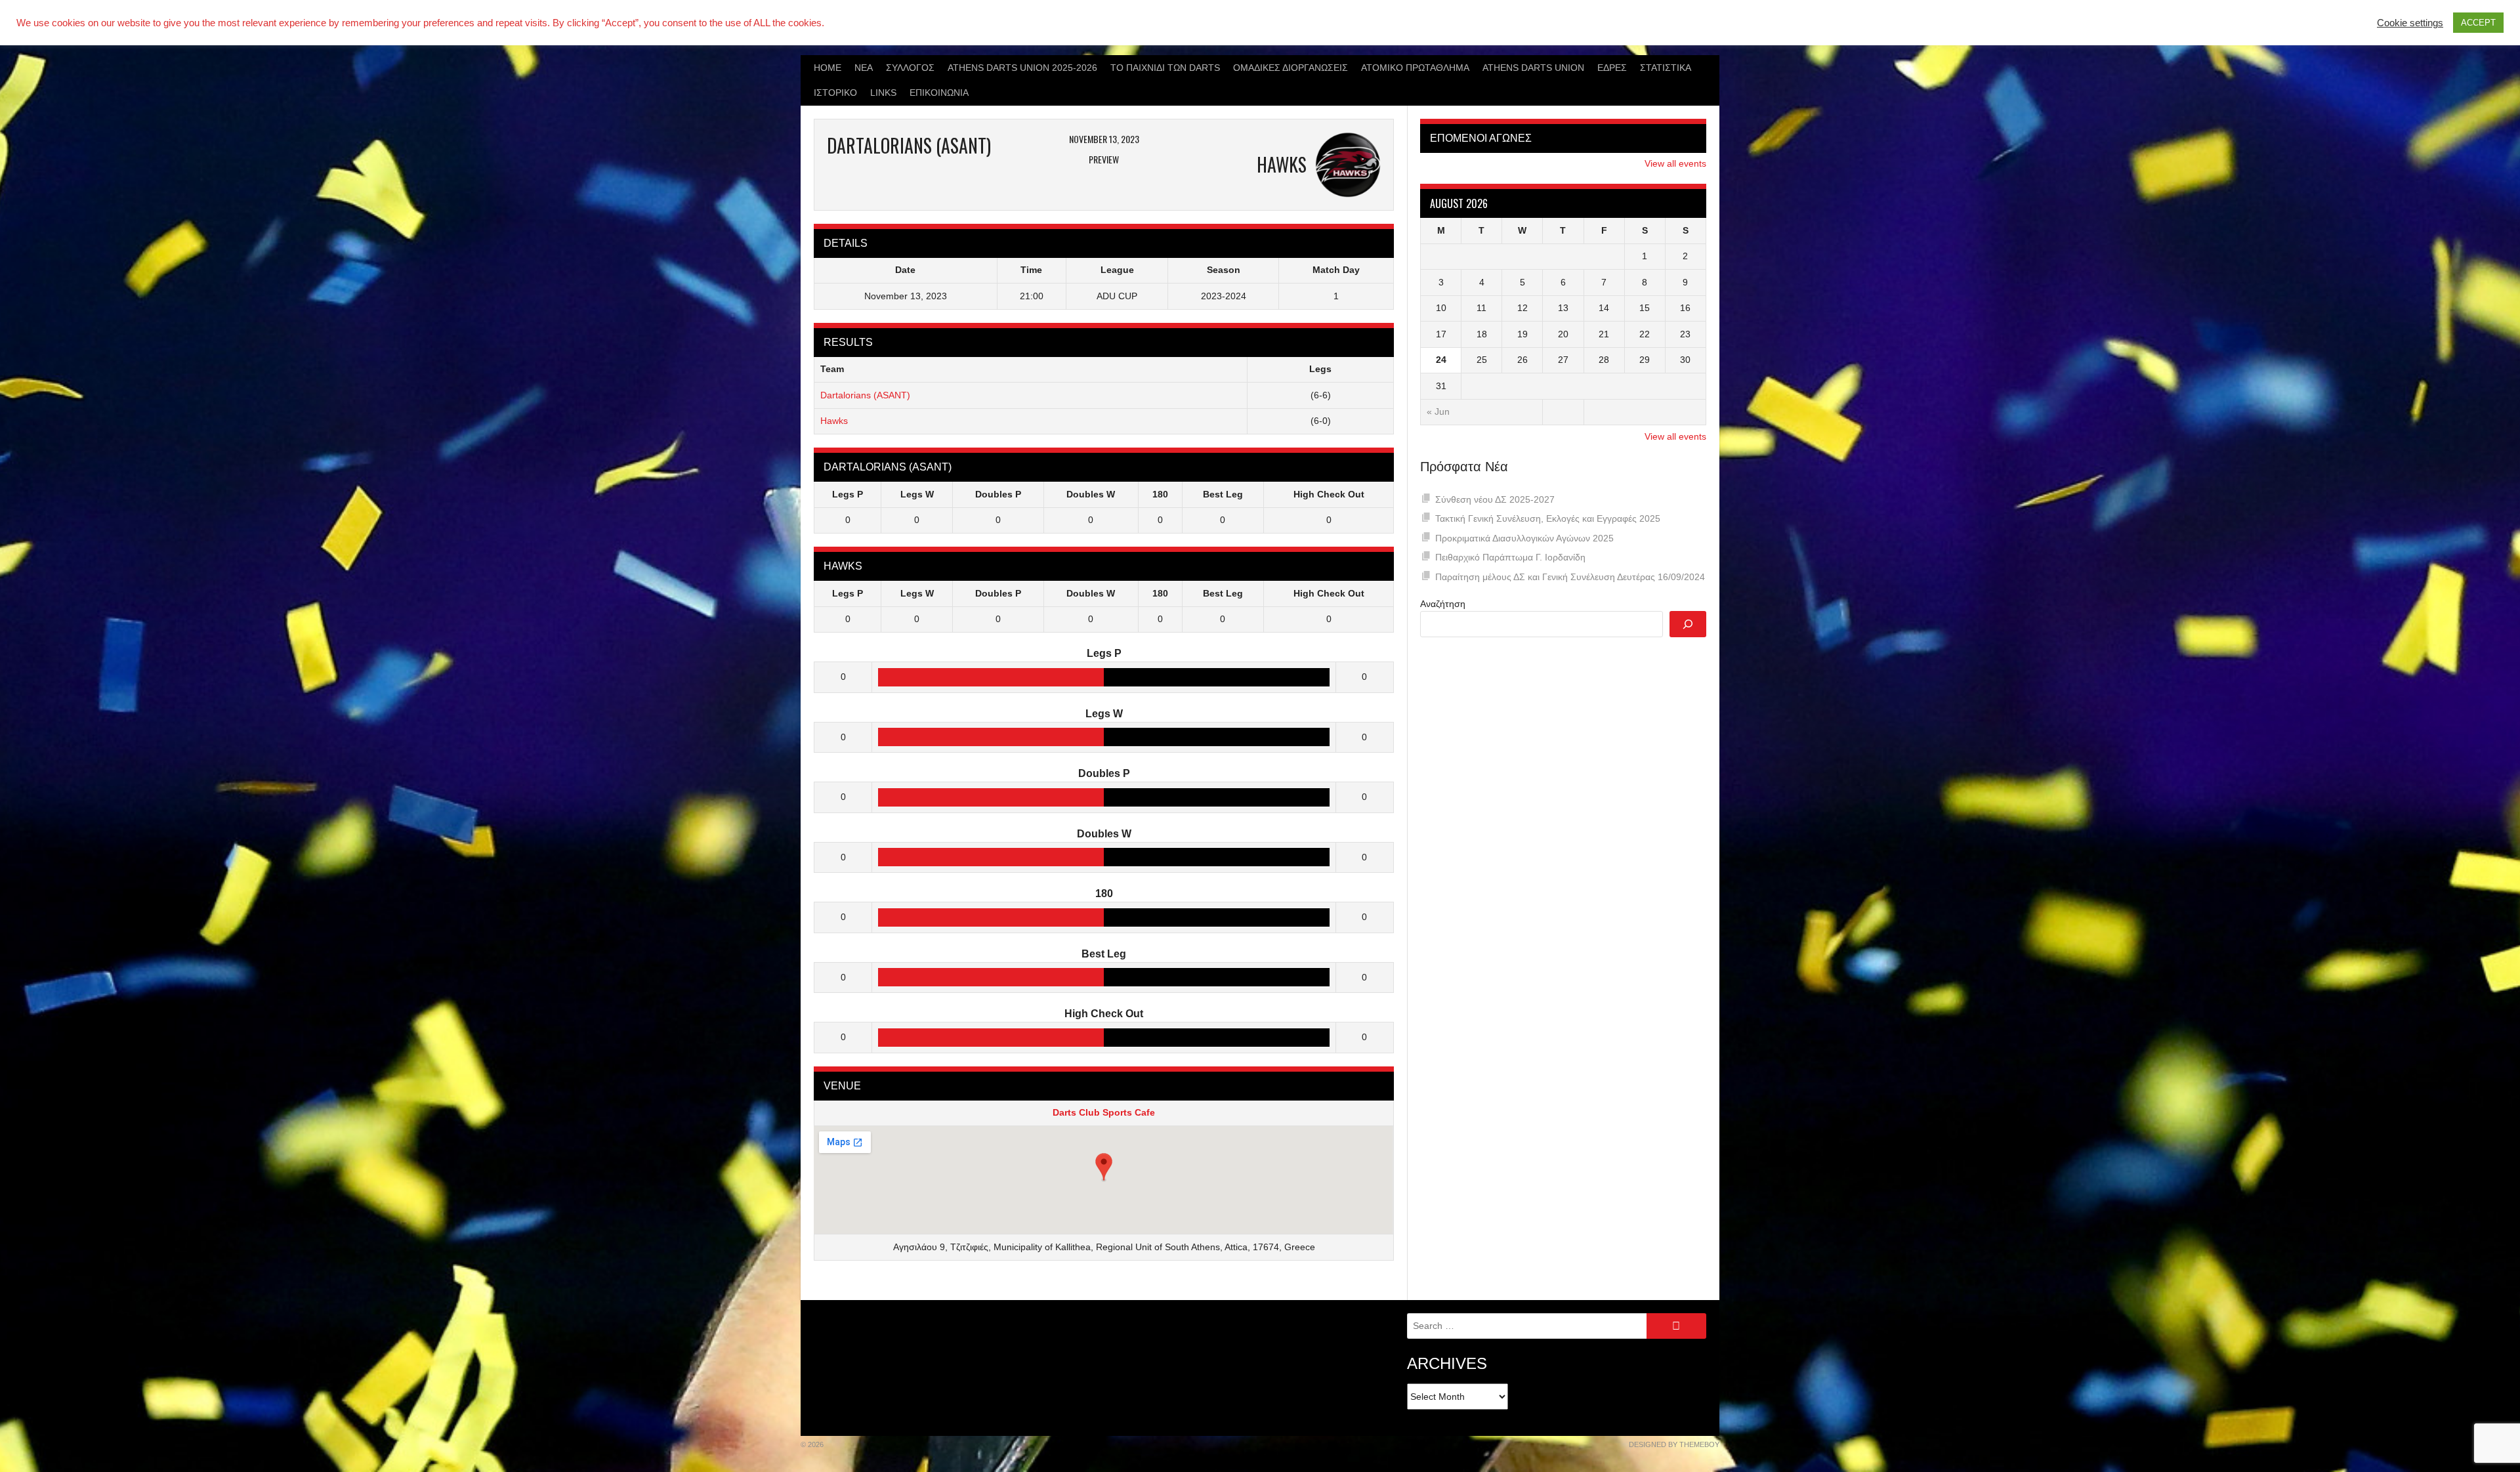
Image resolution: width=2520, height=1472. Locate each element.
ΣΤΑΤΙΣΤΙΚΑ (1666, 68)
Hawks (834, 421)
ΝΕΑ (864, 68)
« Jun (1438, 411)
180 (1160, 494)
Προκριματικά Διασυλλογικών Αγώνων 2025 (1524, 538)
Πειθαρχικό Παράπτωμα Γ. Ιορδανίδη (1510, 557)
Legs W (917, 494)
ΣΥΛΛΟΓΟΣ (910, 68)
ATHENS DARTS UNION (1533, 68)
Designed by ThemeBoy (1674, 1444)
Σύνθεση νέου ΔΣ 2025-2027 (1495, 499)
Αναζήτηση (1443, 604)
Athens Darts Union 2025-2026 (1022, 68)
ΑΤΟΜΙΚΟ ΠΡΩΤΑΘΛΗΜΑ (1415, 68)
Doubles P (998, 494)
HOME (828, 68)
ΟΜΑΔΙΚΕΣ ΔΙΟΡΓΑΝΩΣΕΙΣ (1291, 68)
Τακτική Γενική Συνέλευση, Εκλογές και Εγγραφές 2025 (1548, 518)
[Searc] (1688, 624)
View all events (1675, 163)
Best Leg (1223, 494)
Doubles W (1091, 494)
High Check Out (1329, 494)
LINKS (883, 93)
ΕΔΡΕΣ (1612, 68)
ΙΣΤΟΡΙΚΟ (835, 93)
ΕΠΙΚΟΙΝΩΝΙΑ (939, 93)
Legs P (848, 494)
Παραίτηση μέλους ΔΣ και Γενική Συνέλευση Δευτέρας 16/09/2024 (1570, 577)
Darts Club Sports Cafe (1104, 1112)
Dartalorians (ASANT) (865, 395)
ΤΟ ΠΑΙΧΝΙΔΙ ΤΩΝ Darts (1165, 68)
